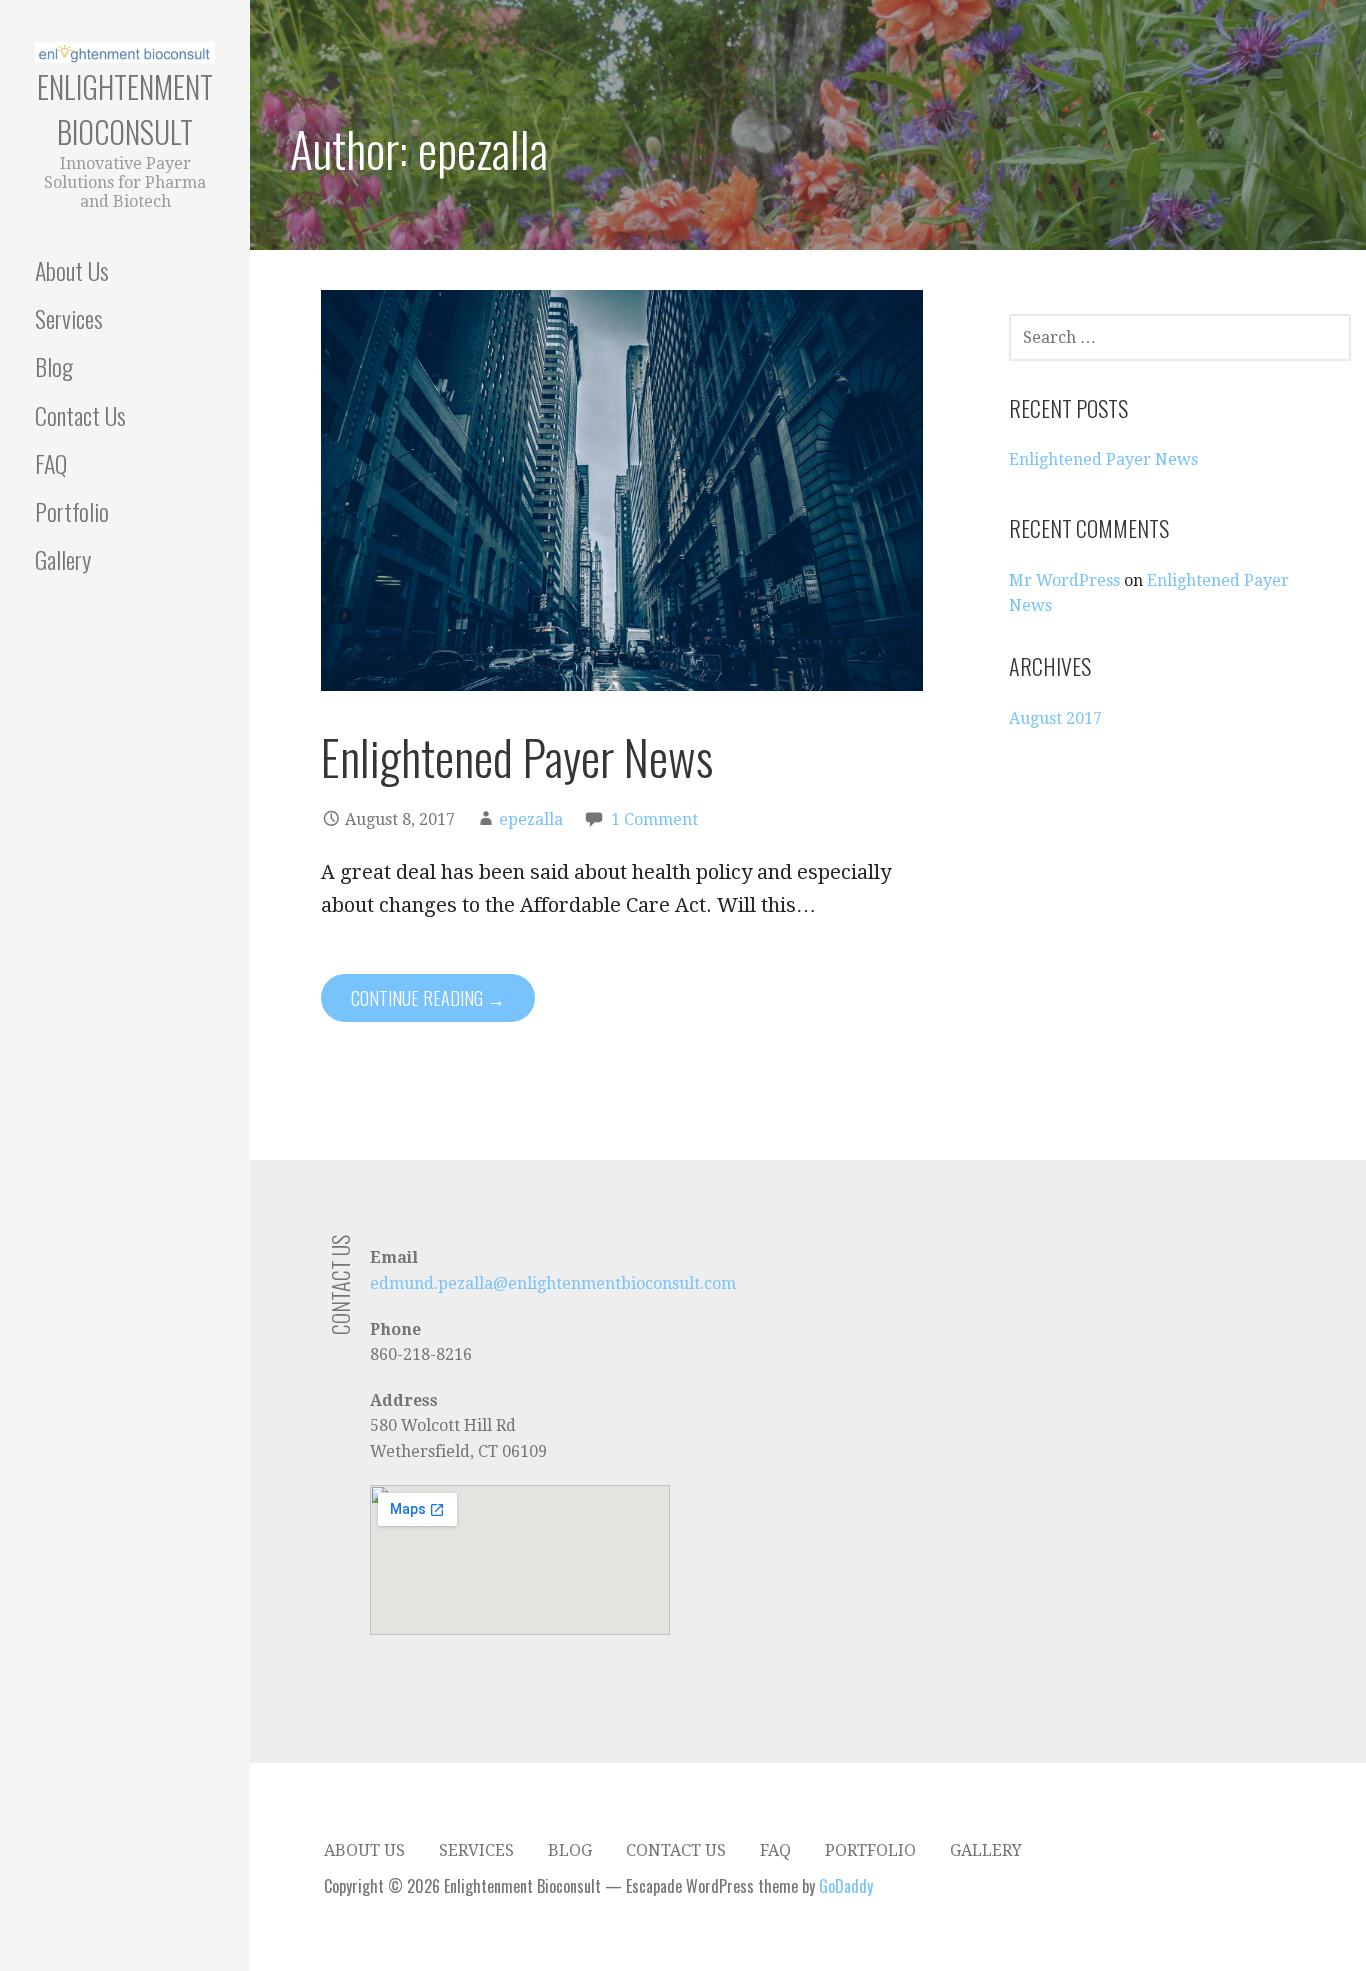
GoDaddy (846, 1886)
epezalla (531, 819)
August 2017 (1055, 718)
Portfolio (72, 511)
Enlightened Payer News (517, 756)
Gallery (63, 559)
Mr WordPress (1064, 580)
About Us (72, 270)
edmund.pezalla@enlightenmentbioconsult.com (553, 1283)
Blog (54, 366)
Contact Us (80, 415)
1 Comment (654, 819)
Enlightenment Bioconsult (125, 109)
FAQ (51, 463)
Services (69, 318)
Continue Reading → (428, 998)
